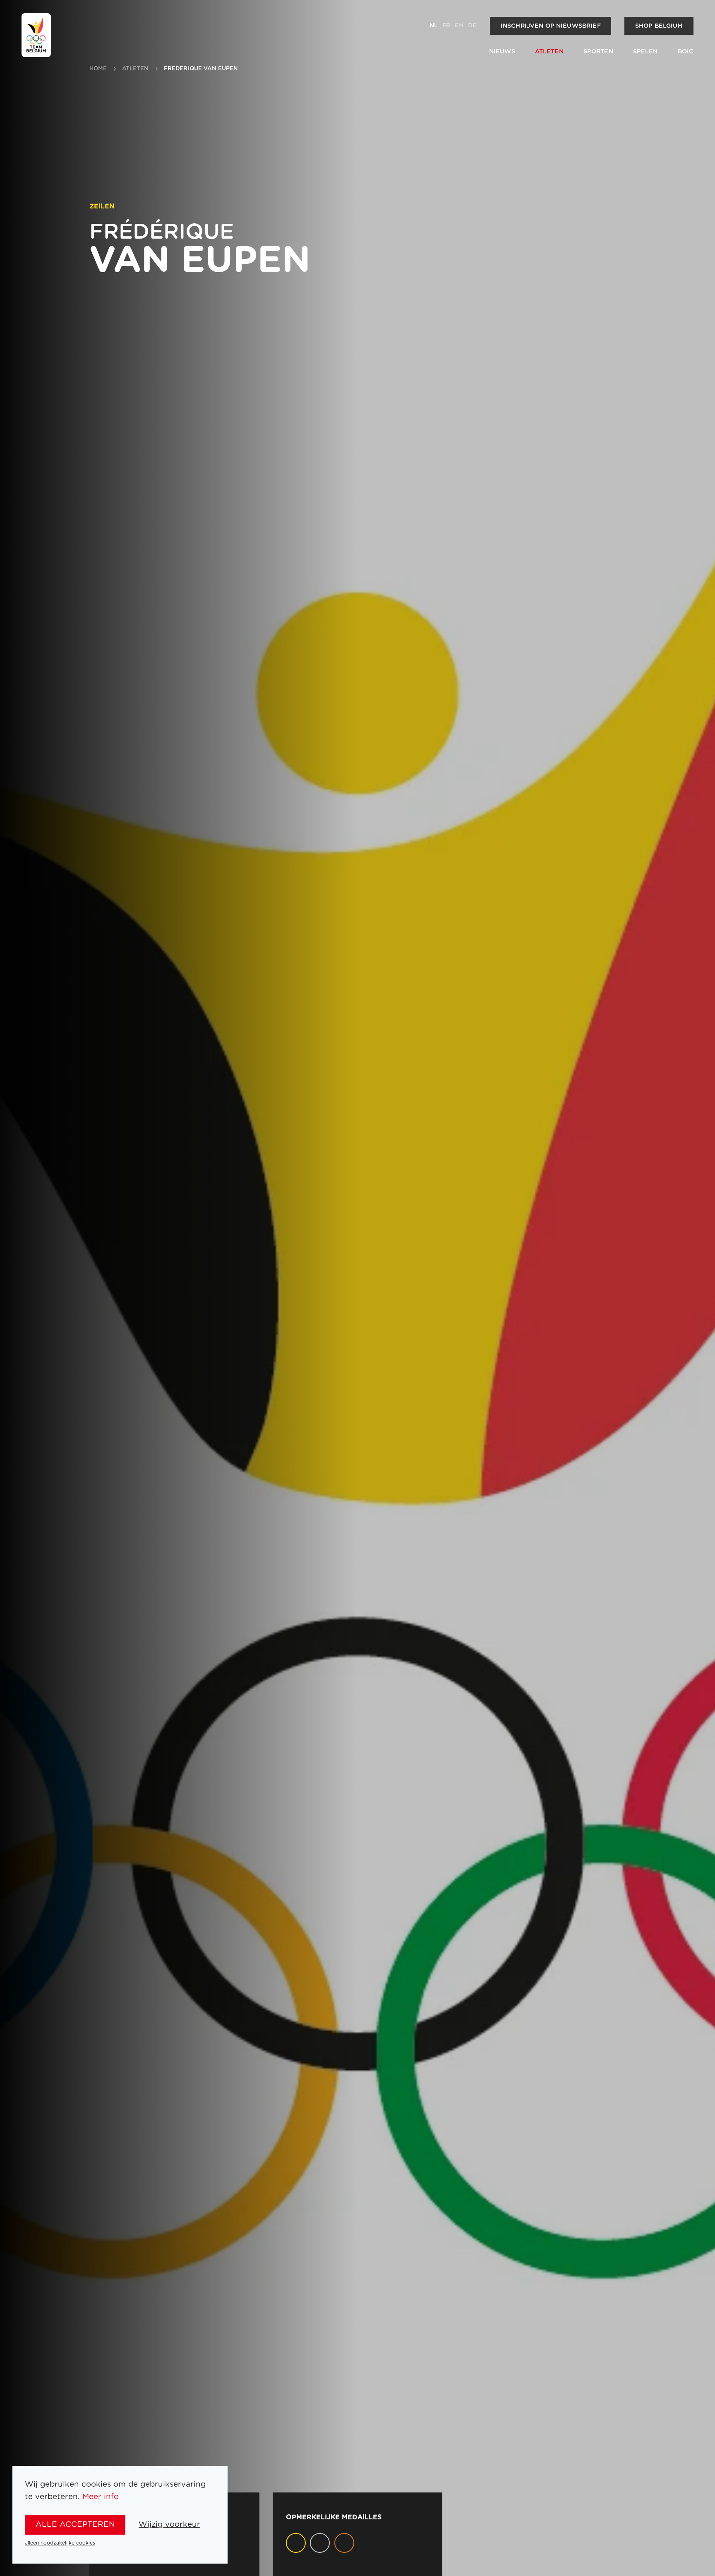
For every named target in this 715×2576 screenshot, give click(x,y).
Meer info (101, 2497)
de (472, 25)
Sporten (598, 51)
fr (446, 25)
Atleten (549, 51)
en (459, 25)
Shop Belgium (659, 26)
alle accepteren (75, 2525)
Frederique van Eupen (201, 69)
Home (98, 69)
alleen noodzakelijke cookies (60, 2543)
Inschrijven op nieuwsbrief (551, 26)
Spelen (645, 51)
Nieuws (502, 51)
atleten (136, 69)
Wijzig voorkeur (169, 2525)
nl (434, 25)
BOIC (686, 51)
